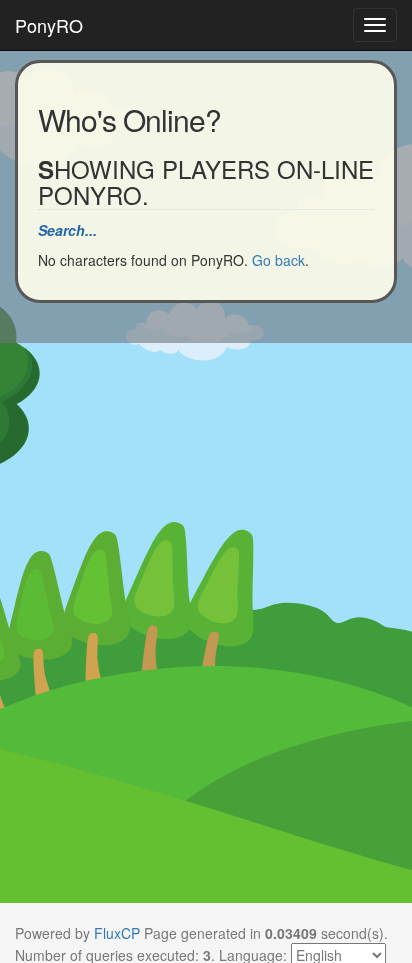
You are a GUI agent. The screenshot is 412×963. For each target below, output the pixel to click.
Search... (67, 230)
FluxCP (117, 933)
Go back (278, 260)
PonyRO (49, 25)
